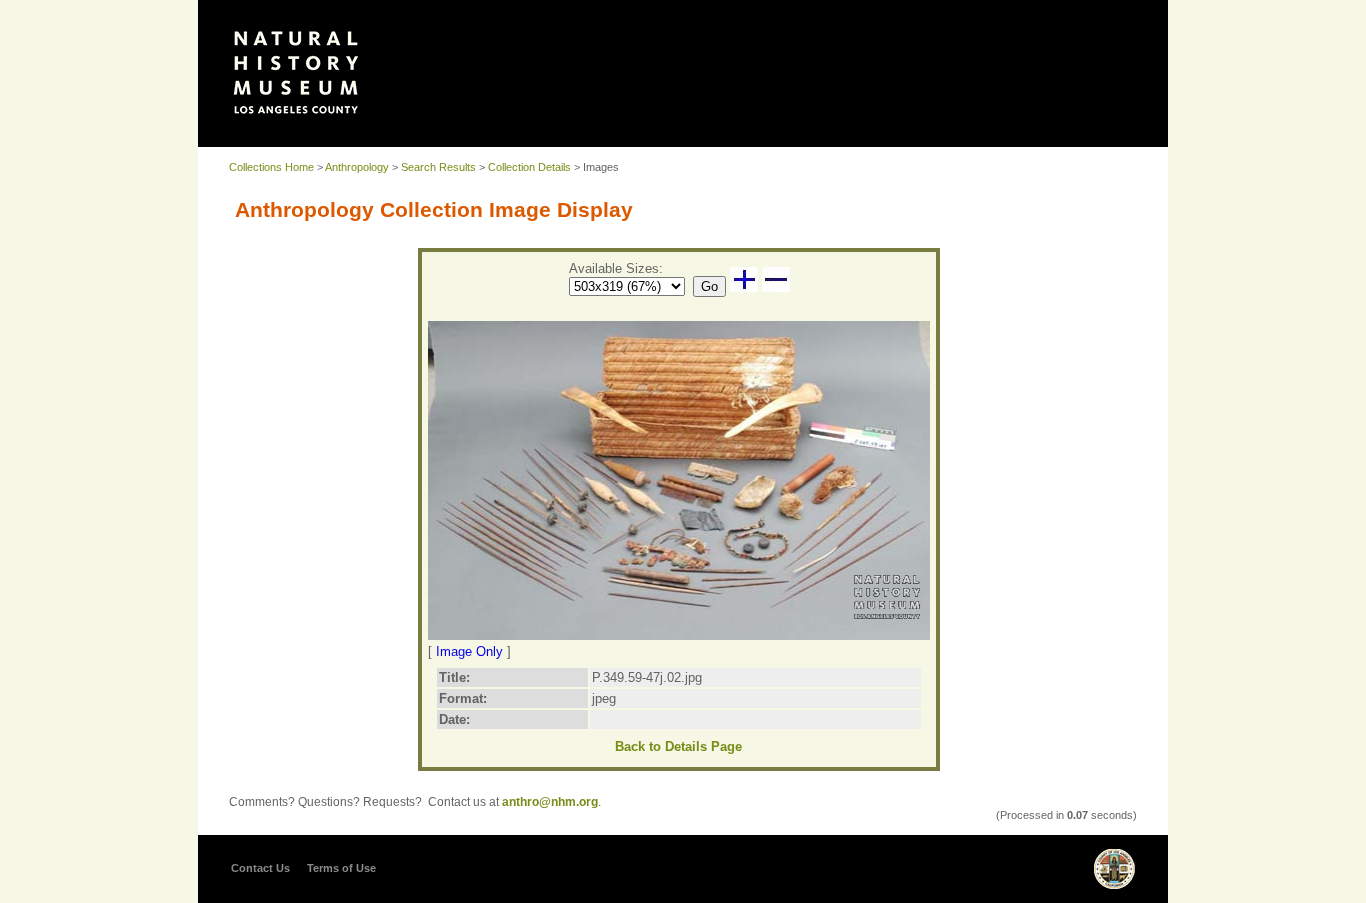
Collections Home (271, 167)
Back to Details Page (678, 746)
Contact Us (260, 868)
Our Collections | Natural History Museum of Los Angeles (296, 72)
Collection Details (529, 167)
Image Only (469, 651)
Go (709, 286)
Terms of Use (341, 868)
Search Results (438, 167)
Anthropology (357, 167)
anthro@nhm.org (550, 802)
